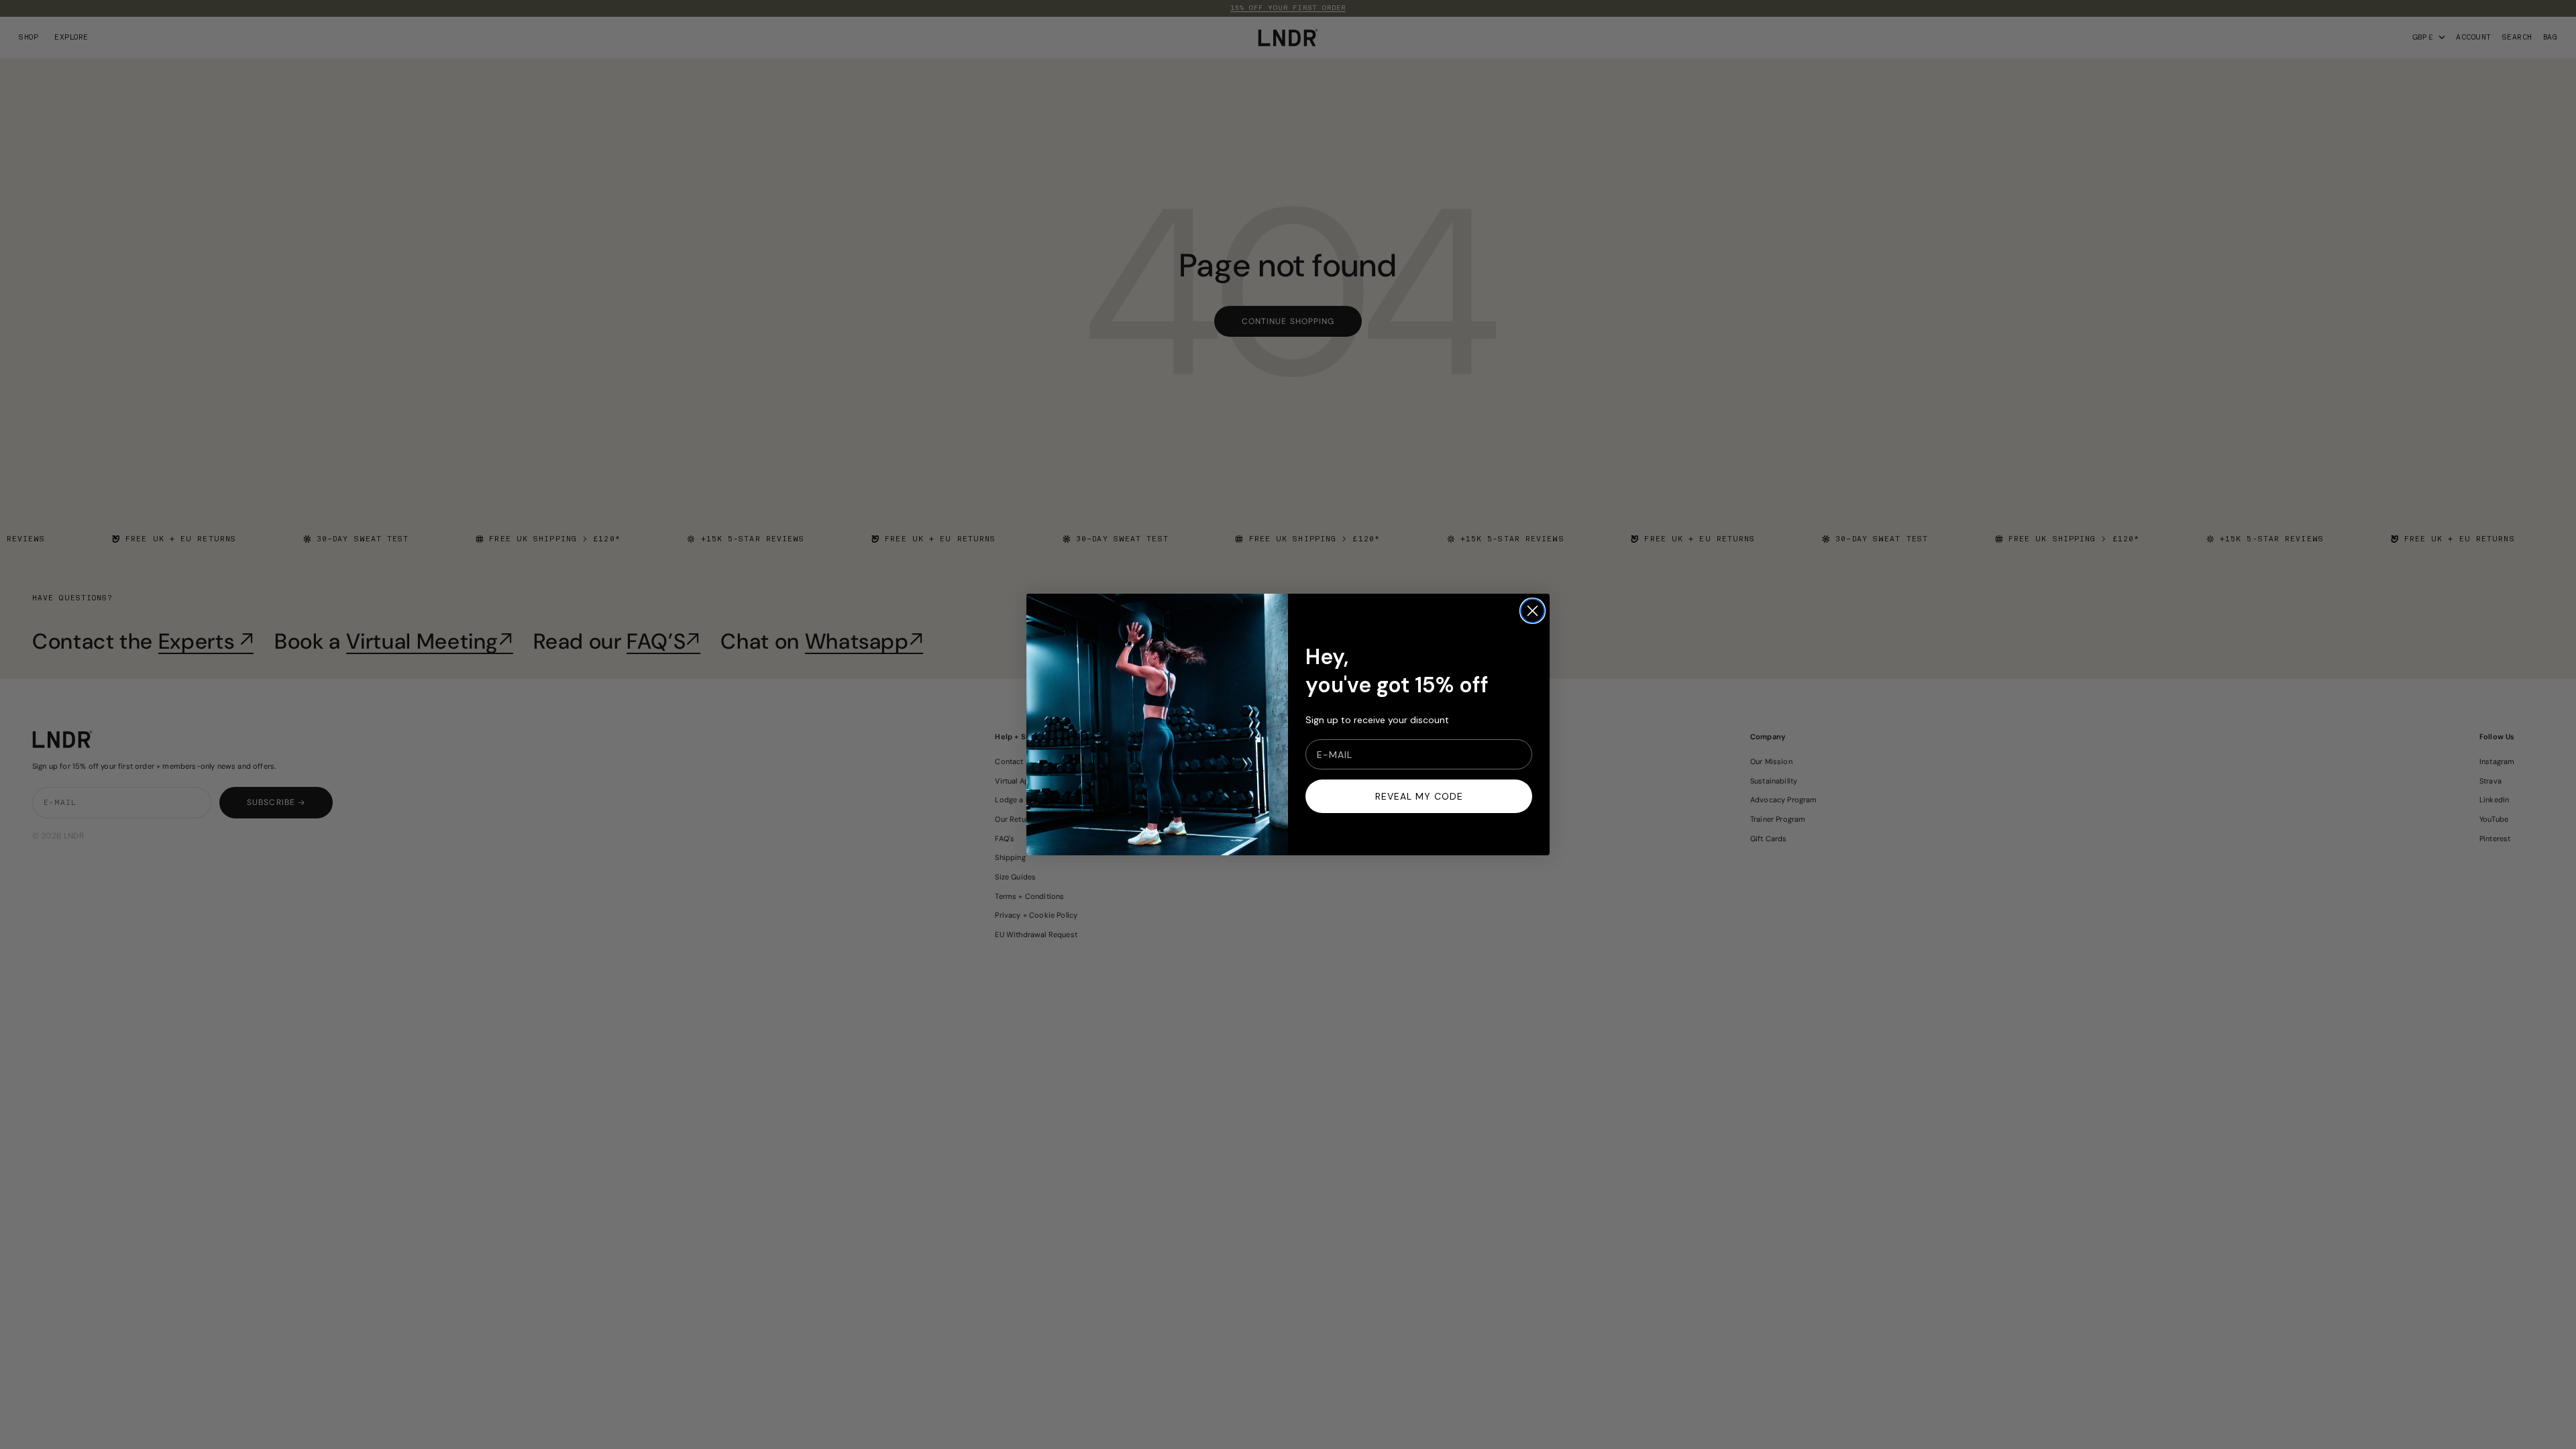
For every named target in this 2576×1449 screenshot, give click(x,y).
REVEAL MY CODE (1419, 796)
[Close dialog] (1533, 611)
